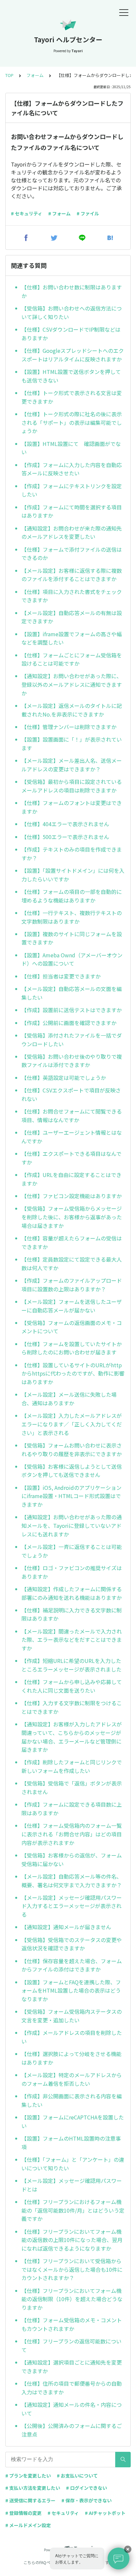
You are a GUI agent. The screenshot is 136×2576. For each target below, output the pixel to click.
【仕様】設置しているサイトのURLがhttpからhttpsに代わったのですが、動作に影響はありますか (73, 1373)
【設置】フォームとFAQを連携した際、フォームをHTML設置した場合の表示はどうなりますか (71, 1990)
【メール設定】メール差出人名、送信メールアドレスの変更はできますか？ (72, 765)
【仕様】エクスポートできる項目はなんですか (71, 1158)
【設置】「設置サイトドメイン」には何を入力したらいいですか (73, 875)
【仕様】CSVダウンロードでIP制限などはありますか (71, 334)
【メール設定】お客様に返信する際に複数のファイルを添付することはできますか (72, 575)
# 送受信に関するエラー (30, 2500)
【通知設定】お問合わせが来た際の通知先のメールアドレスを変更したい (72, 533)
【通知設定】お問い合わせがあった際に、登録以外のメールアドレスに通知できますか (72, 684)
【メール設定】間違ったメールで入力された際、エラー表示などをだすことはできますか (72, 1640)
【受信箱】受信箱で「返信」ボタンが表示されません (72, 1787)
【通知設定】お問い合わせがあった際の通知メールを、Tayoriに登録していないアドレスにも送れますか (72, 1525)
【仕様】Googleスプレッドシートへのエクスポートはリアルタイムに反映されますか (73, 355)
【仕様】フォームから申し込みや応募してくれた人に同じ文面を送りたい (72, 1686)
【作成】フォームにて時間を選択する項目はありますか (72, 511)
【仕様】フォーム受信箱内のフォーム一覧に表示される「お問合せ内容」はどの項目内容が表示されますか (72, 1834)
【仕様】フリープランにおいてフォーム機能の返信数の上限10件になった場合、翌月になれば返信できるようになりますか (72, 2240)
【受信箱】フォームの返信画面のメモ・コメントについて (72, 1327)
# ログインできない (86, 2488)
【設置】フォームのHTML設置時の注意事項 (71, 2143)
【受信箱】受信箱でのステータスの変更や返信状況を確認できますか (72, 1944)
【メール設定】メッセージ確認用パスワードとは (72, 2185)
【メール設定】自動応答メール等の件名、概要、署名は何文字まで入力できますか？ (72, 1881)
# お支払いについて (77, 2476)
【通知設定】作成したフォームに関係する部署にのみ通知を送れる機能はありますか (72, 1593)
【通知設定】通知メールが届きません (66, 1927)
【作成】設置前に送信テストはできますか (72, 1010)
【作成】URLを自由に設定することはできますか (71, 1179)
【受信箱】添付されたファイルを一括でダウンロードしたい (72, 1040)
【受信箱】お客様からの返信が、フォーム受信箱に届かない (72, 1859)
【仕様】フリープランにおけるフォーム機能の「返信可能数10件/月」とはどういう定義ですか (73, 2210)
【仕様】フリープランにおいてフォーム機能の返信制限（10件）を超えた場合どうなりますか (72, 2299)
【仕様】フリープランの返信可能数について (71, 2345)
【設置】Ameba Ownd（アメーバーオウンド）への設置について (72, 959)
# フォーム (59, 213)
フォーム (35, 75)
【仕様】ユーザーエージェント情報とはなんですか (72, 1137)
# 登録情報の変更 (23, 2513)
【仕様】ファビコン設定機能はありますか (72, 1196)
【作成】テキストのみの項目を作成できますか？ (72, 854)
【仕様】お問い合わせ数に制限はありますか (72, 291)
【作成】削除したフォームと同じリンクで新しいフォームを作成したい (72, 1766)
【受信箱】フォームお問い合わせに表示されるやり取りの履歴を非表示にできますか (72, 1450)
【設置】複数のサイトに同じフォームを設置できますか (72, 938)
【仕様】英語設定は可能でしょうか (64, 1078)
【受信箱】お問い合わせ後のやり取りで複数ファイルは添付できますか (72, 1061)
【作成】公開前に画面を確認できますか (69, 1023)
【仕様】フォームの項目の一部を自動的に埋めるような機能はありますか (72, 896)
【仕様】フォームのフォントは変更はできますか (72, 807)
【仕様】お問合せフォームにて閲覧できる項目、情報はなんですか (72, 1116)
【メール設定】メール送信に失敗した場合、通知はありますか (69, 1399)
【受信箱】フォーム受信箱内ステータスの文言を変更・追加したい (72, 2016)
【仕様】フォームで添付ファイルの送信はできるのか (72, 554)
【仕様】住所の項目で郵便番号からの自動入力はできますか (72, 2388)
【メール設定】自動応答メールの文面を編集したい (72, 993)
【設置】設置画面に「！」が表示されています (72, 744)
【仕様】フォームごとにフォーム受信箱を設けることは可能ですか (72, 659)
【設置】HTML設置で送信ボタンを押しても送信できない (71, 376)
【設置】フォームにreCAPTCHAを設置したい (73, 2121)
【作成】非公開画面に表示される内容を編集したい (72, 2100)
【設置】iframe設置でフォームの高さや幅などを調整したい (72, 638)
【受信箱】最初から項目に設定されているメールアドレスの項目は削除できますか (72, 786)
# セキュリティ (27, 213)
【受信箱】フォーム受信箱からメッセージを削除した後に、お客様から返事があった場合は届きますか (72, 1217)
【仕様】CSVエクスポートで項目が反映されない (71, 1094)
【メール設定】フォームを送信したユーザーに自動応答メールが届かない (72, 1306)
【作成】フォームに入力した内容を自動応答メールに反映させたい (72, 469)
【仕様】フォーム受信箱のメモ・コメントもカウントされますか (72, 2324)
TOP (9, 75)
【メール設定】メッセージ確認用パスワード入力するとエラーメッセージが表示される (72, 1906)
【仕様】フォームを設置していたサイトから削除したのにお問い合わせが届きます (72, 1348)
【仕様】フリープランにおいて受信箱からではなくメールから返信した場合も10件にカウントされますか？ (72, 2269)
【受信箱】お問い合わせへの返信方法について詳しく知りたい (72, 313)
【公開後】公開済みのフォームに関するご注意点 (72, 2430)
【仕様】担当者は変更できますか (61, 976)
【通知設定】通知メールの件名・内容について (72, 2409)
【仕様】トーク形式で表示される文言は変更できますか (72, 397)
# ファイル (88, 213)
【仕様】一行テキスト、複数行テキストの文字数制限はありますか (72, 917)
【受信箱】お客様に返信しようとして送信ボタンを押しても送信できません (72, 1471)
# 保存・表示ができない (86, 2500)
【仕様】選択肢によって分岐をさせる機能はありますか (71, 2058)
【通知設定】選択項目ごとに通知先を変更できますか (72, 2367)
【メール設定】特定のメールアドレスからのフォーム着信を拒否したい (72, 2079)
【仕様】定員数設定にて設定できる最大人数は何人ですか (72, 1264)
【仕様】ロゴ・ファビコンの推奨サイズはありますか (72, 1572)
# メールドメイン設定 (28, 2525)
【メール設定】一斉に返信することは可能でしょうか (72, 1551)
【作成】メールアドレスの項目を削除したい (72, 2037)
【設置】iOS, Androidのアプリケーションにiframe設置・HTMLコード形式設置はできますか (71, 1496)
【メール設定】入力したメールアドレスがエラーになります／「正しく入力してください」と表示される (72, 1424)
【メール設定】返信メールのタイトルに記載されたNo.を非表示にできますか (72, 710)
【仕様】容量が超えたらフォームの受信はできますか (72, 1242)
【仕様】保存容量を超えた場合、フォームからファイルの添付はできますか (72, 1965)
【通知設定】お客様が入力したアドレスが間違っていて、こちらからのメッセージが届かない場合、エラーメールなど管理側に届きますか (72, 1737)
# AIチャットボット (105, 2513)
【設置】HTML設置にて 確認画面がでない (71, 448)
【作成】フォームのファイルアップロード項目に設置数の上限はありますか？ (72, 1285)
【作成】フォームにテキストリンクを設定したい (72, 490)
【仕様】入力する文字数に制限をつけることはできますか (72, 1707)
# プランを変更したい (28, 2476)
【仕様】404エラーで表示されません (65, 824)
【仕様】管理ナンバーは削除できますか (69, 727)
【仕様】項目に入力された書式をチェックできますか (72, 596)
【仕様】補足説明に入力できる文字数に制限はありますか (72, 1614)
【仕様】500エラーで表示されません (65, 837)
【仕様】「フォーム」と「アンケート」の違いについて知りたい (73, 2164)
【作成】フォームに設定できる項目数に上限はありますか (72, 1809)
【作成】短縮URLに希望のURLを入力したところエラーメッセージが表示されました (71, 1665)
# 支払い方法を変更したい (33, 2488)
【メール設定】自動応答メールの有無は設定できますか (72, 617)
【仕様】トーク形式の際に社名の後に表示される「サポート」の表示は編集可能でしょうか (72, 422)
